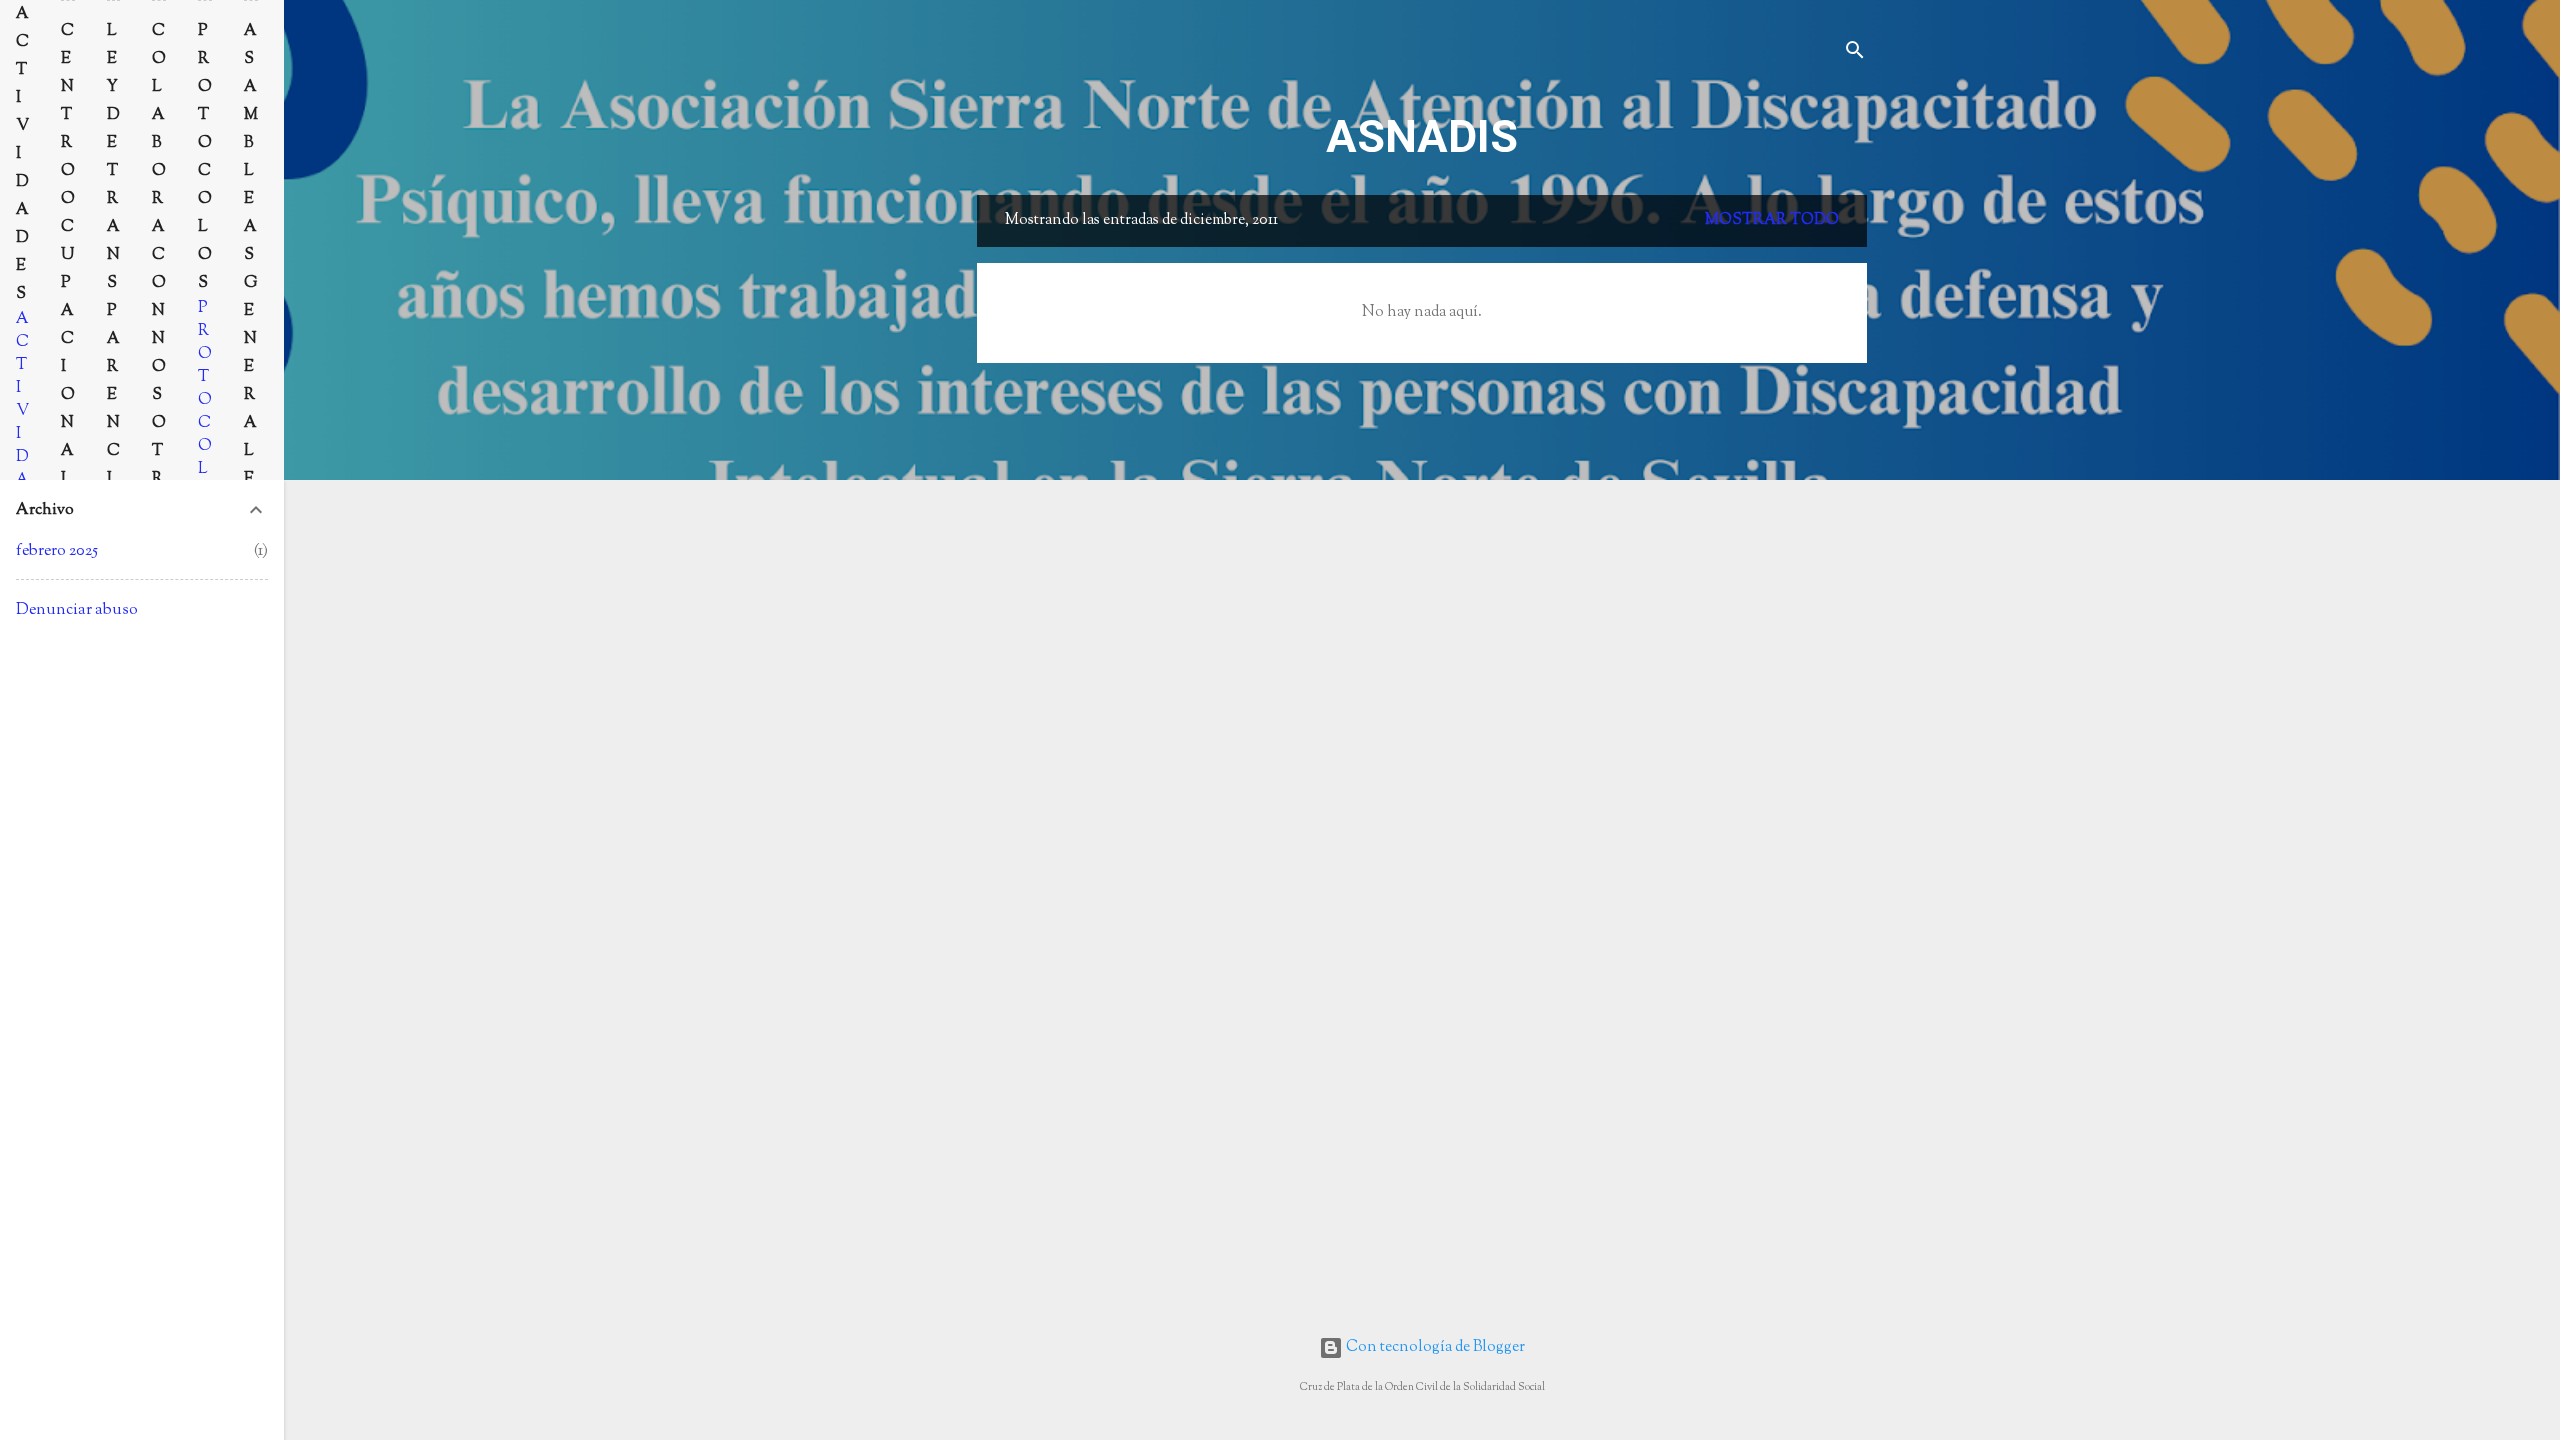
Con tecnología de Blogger (1434, 1347)
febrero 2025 (57, 551)
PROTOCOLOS (205, 411)
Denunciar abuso (77, 610)
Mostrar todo (1772, 220)
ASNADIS (1422, 136)
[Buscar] (1855, 54)
